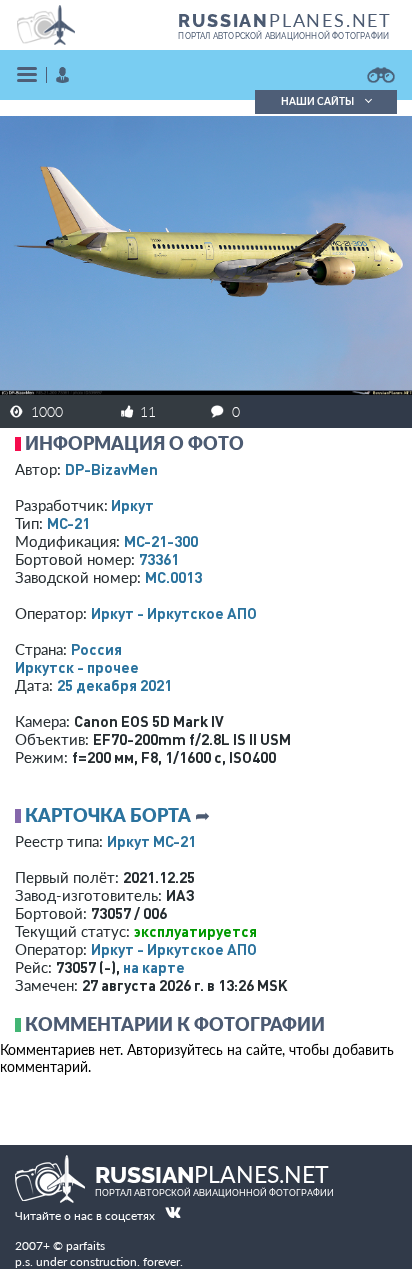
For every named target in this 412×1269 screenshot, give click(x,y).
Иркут (132, 505)
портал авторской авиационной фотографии (283, 36)
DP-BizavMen (111, 469)
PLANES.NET (285, 20)
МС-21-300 (161, 541)
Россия (96, 649)
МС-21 (68, 523)
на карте (154, 967)
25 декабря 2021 (114, 685)
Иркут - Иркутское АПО (174, 613)
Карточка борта (108, 815)
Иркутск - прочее (77, 667)
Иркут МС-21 (151, 841)
